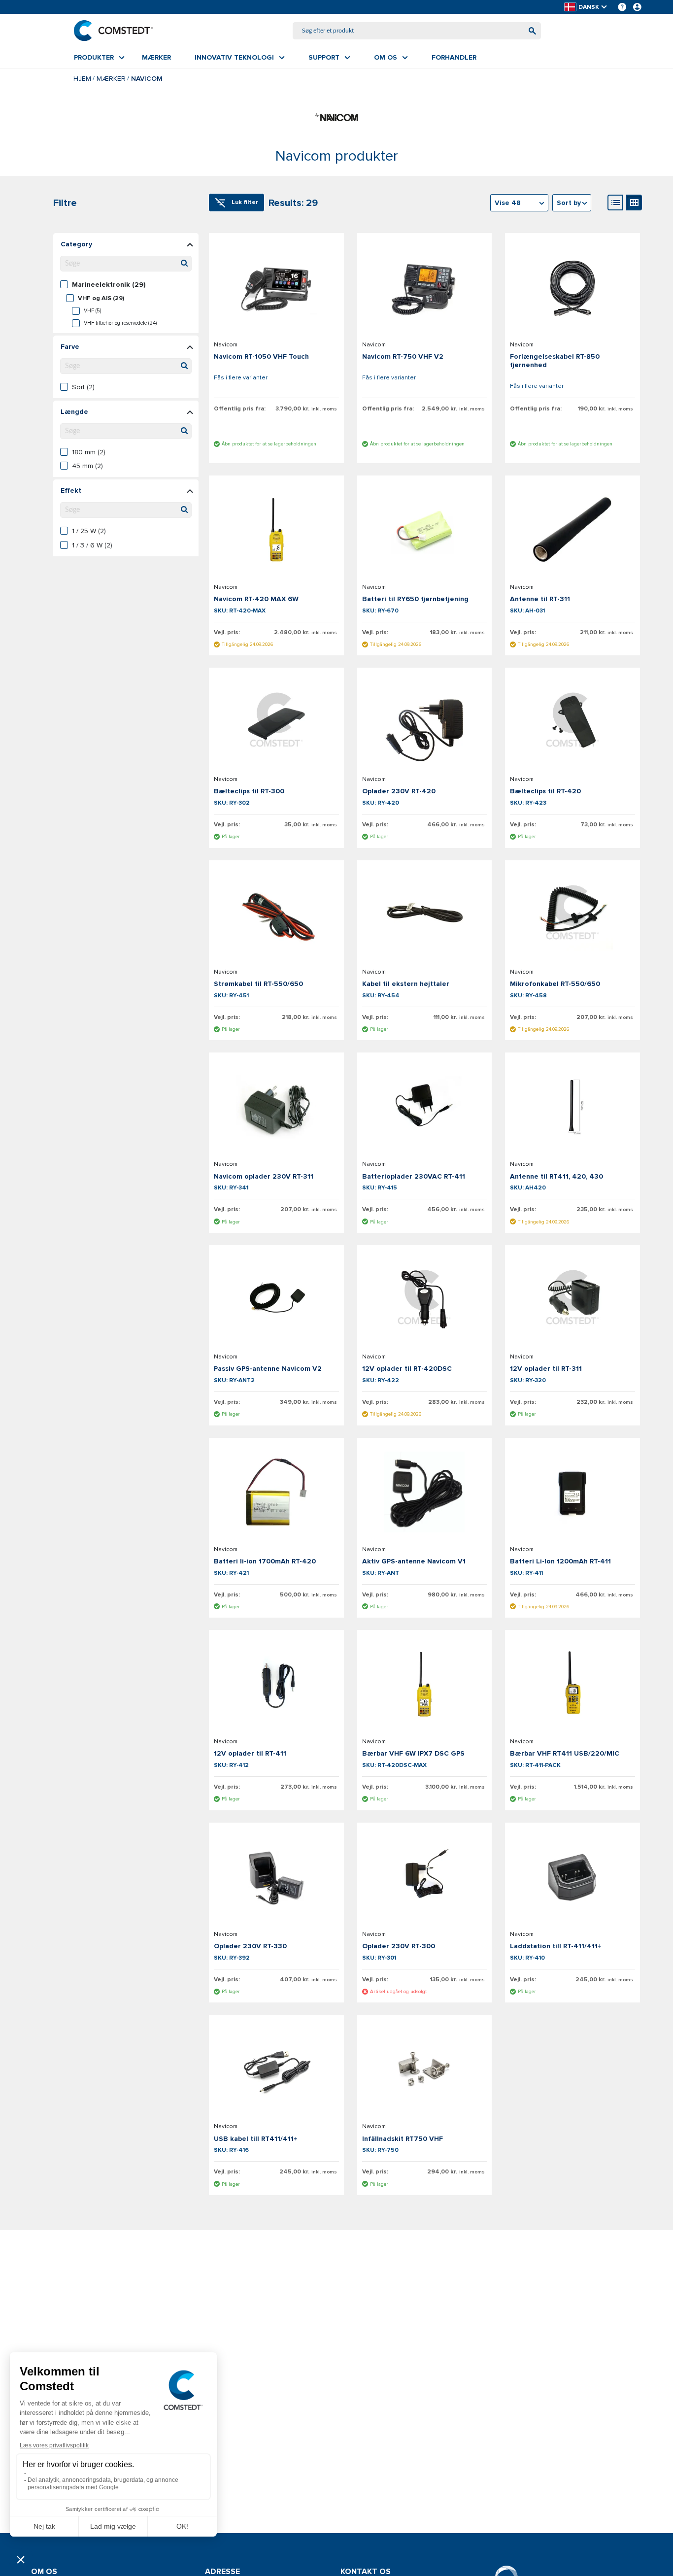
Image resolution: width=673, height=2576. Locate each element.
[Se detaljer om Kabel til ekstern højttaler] (425, 915)
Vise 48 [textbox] (508, 203)
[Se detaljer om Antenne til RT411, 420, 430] (572, 1107)
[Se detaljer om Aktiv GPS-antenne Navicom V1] (425, 1492)
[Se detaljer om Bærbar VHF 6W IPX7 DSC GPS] (425, 1684)
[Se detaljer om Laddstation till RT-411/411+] (572, 1877)
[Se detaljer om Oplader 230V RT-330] (276, 1877)
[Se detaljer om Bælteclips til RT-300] (276, 722)
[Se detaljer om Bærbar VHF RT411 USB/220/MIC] (572, 1684)
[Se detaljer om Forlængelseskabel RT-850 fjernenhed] (572, 287)
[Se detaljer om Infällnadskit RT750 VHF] (425, 2069)
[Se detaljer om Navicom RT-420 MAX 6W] (276, 530)
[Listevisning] (615, 203)
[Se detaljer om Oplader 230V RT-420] (425, 722)
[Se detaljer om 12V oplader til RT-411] (276, 1684)
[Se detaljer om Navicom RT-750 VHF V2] (425, 287)
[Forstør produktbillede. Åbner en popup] (323, 315)
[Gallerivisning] (634, 203)
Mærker (111, 79)
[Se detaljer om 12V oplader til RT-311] (572, 1299)
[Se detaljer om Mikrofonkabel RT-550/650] (572, 915)
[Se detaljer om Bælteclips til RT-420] (572, 722)
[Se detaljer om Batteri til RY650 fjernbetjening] (425, 530)
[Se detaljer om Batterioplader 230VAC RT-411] (425, 1107)
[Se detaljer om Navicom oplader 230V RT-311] (276, 1107)
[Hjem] (113, 31)
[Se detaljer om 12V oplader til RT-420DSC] (425, 1299)
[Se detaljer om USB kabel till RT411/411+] (276, 2069)
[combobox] (417, 31)
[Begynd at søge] (532, 31)
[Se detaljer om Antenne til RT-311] (572, 530)
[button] (586, 7)
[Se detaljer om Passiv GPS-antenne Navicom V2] (276, 1299)
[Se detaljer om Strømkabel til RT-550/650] (276, 915)
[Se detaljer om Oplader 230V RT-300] (425, 1877)
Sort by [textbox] (569, 203)
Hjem (82, 79)
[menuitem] (99, 58)
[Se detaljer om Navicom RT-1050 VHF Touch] (276, 287)
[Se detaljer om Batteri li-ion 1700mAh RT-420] (276, 1492)
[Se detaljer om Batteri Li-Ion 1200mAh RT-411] (572, 1492)
